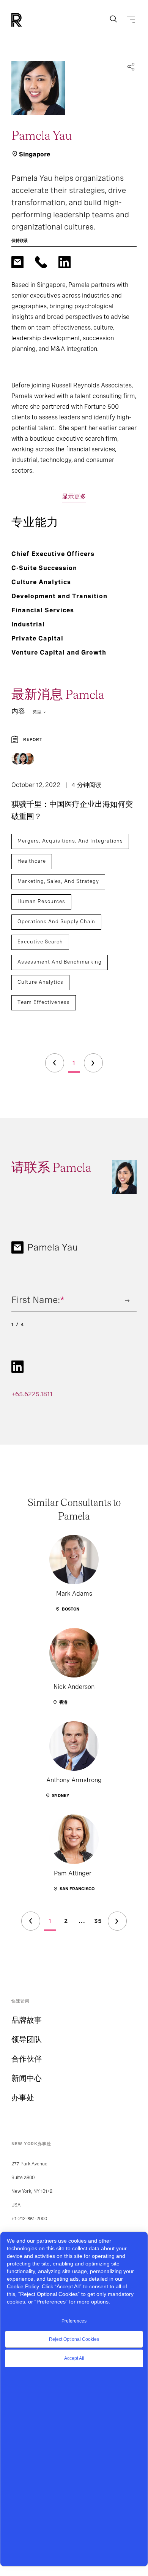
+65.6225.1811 (32, 1394)
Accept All (74, 2358)
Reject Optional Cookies (74, 2339)
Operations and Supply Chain (56, 922)
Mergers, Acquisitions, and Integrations (70, 841)
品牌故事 (27, 2020)
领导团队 (27, 2039)
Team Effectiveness (44, 1002)
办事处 (23, 2098)
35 (98, 1921)
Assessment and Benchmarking (60, 962)
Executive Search (40, 942)
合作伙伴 (27, 2059)
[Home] (29, 20)
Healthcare (32, 861)
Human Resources (41, 901)
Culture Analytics (40, 982)
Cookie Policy (23, 2286)
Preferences (74, 2321)
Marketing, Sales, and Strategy (58, 881)
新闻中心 (27, 2078)
